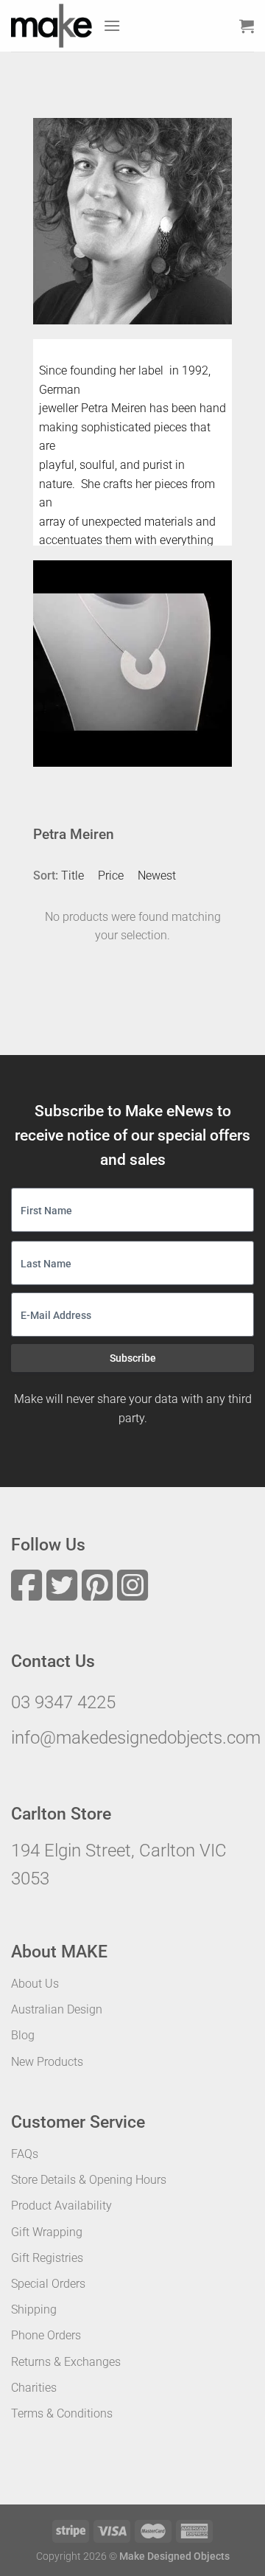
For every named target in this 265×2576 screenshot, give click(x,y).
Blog (23, 2035)
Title (73, 876)
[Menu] (112, 25)
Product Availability (61, 2206)
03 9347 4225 (63, 1702)
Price (111, 876)
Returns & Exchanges (66, 2362)
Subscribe (133, 1358)
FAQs (25, 2154)
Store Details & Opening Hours (89, 2180)
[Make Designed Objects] (52, 26)
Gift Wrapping (47, 2232)
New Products (47, 2062)
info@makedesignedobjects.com (136, 1738)
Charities (34, 2388)
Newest (157, 876)
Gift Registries (47, 2258)
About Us (35, 1984)
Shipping (34, 2309)
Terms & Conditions (62, 2413)
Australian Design (57, 2009)
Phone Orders (46, 2335)
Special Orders (48, 2284)
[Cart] (247, 26)
